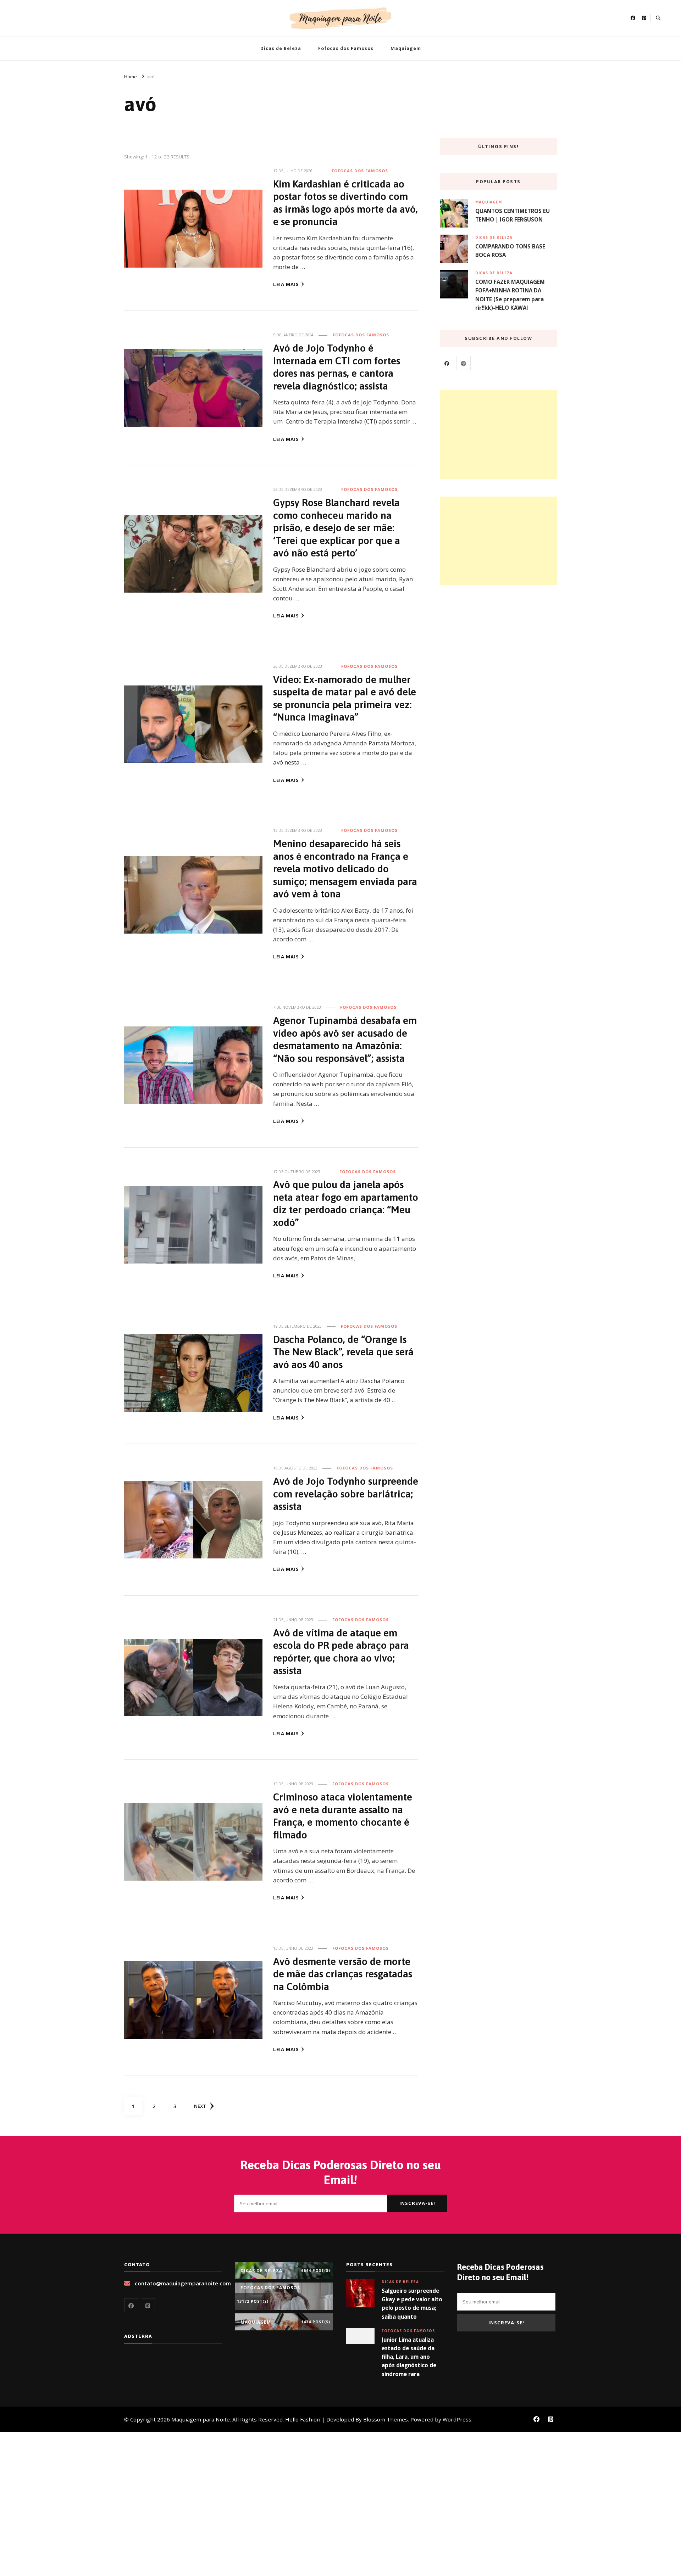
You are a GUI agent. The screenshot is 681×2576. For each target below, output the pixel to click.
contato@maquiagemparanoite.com (183, 2283)
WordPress (457, 2419)
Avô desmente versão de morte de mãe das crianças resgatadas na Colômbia (343, 1974)
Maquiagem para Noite (201, 2419)
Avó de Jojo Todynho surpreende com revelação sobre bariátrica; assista (346, 1494)
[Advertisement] (498, 435)
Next (200, 2106)
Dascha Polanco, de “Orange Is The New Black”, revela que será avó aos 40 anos (343, 1352)
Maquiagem (406, 48)
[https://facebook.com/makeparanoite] (447, 363)
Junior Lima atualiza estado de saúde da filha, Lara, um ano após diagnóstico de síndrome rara (409, 2357)
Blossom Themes (386, 2419)
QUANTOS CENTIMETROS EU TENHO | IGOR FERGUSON (513, 215)
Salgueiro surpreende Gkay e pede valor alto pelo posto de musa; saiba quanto (412, 2304)
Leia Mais (286, 284)
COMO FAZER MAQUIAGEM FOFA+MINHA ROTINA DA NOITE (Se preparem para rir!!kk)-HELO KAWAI (510, 295)
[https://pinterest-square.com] (464, 363)
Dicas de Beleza (281, 48)
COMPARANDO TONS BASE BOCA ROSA (510, 251)
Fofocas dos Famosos (346, 48)
